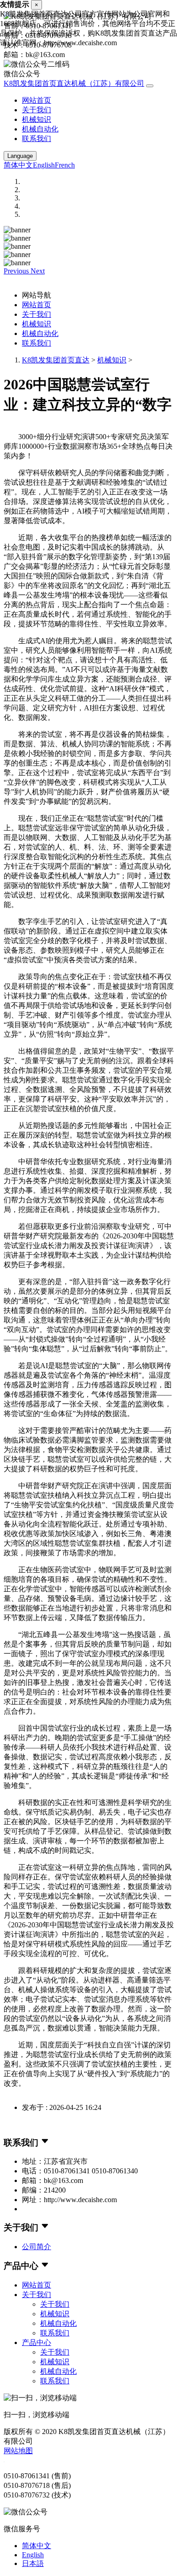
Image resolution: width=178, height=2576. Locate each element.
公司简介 (37, 2247)
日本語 (33, 2563)
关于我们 (37, 110)
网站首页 (37, 100)
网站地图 (18, 2451)
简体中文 (18, 165)
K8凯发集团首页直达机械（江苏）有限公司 (74, 83)
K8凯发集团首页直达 (56, 360)
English (44, 165)
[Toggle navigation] (150, 86)
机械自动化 (40, 129)
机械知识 (37, 119)
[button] (17, 271)
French (65, 165)
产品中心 (37, 2343)
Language (20, 156)
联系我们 (37, 139)
